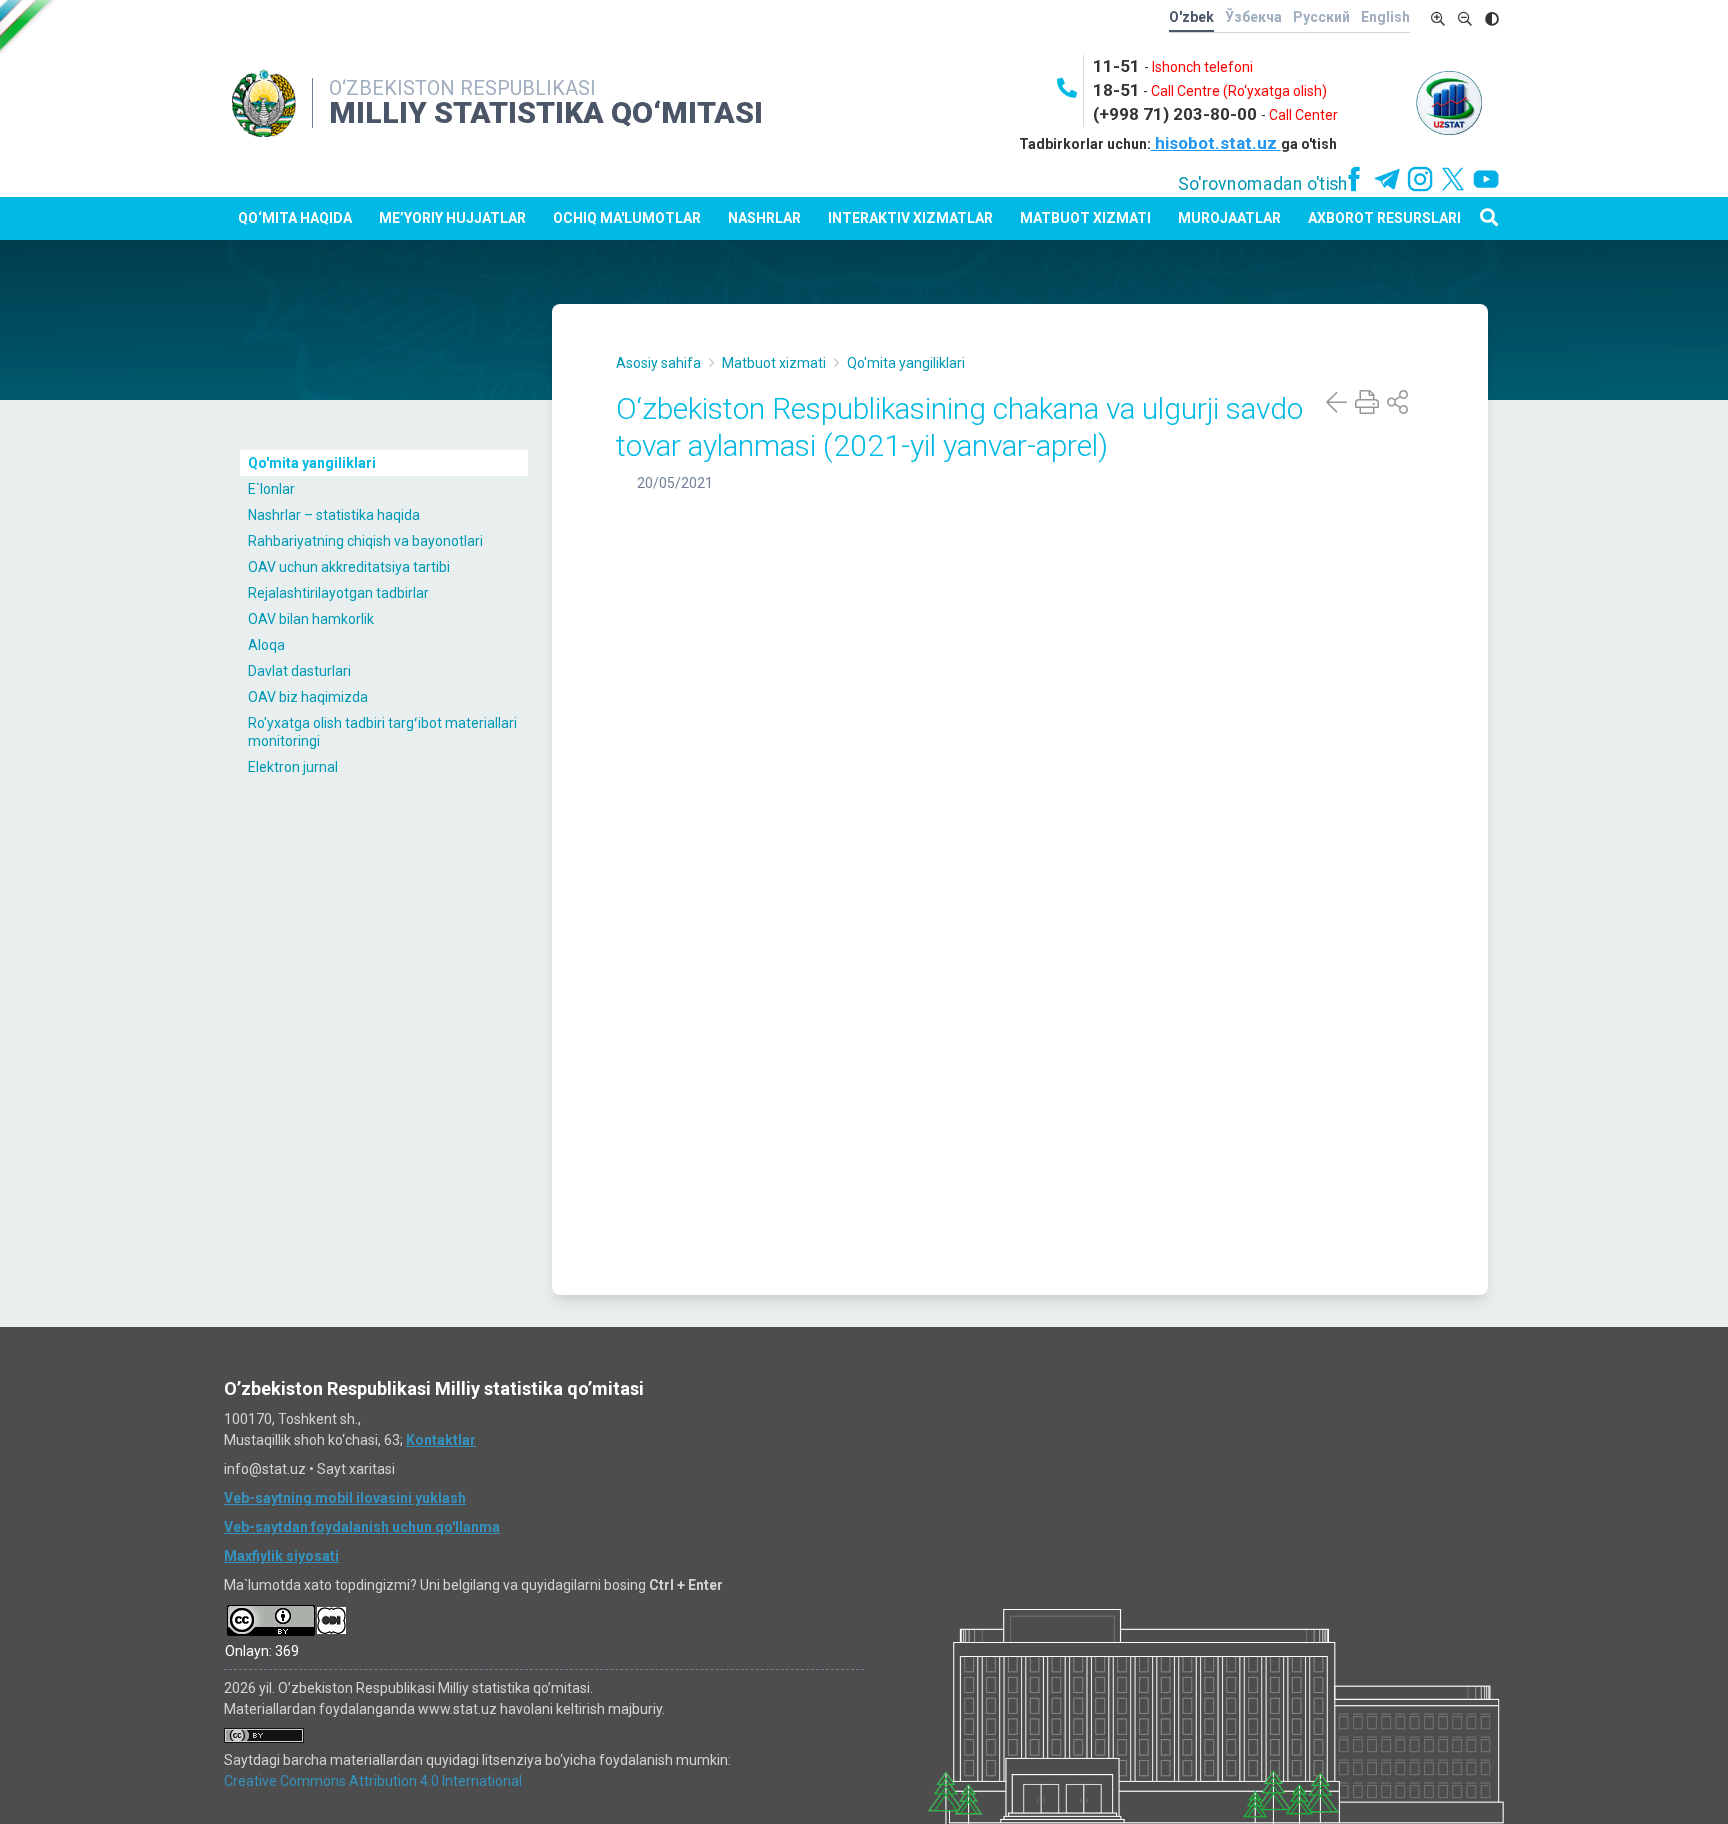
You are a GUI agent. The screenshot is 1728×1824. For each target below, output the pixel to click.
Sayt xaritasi (356, 1469)
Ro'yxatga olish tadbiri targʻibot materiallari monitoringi (382, 732)
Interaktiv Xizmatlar (910, 218)
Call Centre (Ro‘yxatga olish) (1239, 91)
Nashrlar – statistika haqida (334, 515)
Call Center (1303, 115)
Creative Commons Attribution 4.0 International (373, 1781)
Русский (1321, 17)
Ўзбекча (1253, 17)
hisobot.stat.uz (1216, 143)
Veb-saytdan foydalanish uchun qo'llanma (362, 1527)
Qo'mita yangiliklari (312, 463)
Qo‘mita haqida (295, 218)
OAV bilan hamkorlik (311, 619)
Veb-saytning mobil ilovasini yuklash (345, 1498)
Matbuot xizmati (1085, 218)
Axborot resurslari (1384, 218)
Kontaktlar (441, 1440)
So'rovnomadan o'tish (1263, 184)
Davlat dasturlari (299, 671)
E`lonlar (271, 489)
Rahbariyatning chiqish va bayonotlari (365, 541)
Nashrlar (764, 218)
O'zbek (1191, 17)
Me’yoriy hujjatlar (452, 218)
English (1385, 17)
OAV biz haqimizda (308, 697)
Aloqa (266, 645)
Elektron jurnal (293, 767)
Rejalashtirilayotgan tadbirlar (338, 593)
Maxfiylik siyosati (281, 1556)
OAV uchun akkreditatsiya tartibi (349, 567)
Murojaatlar (1229, 218)
